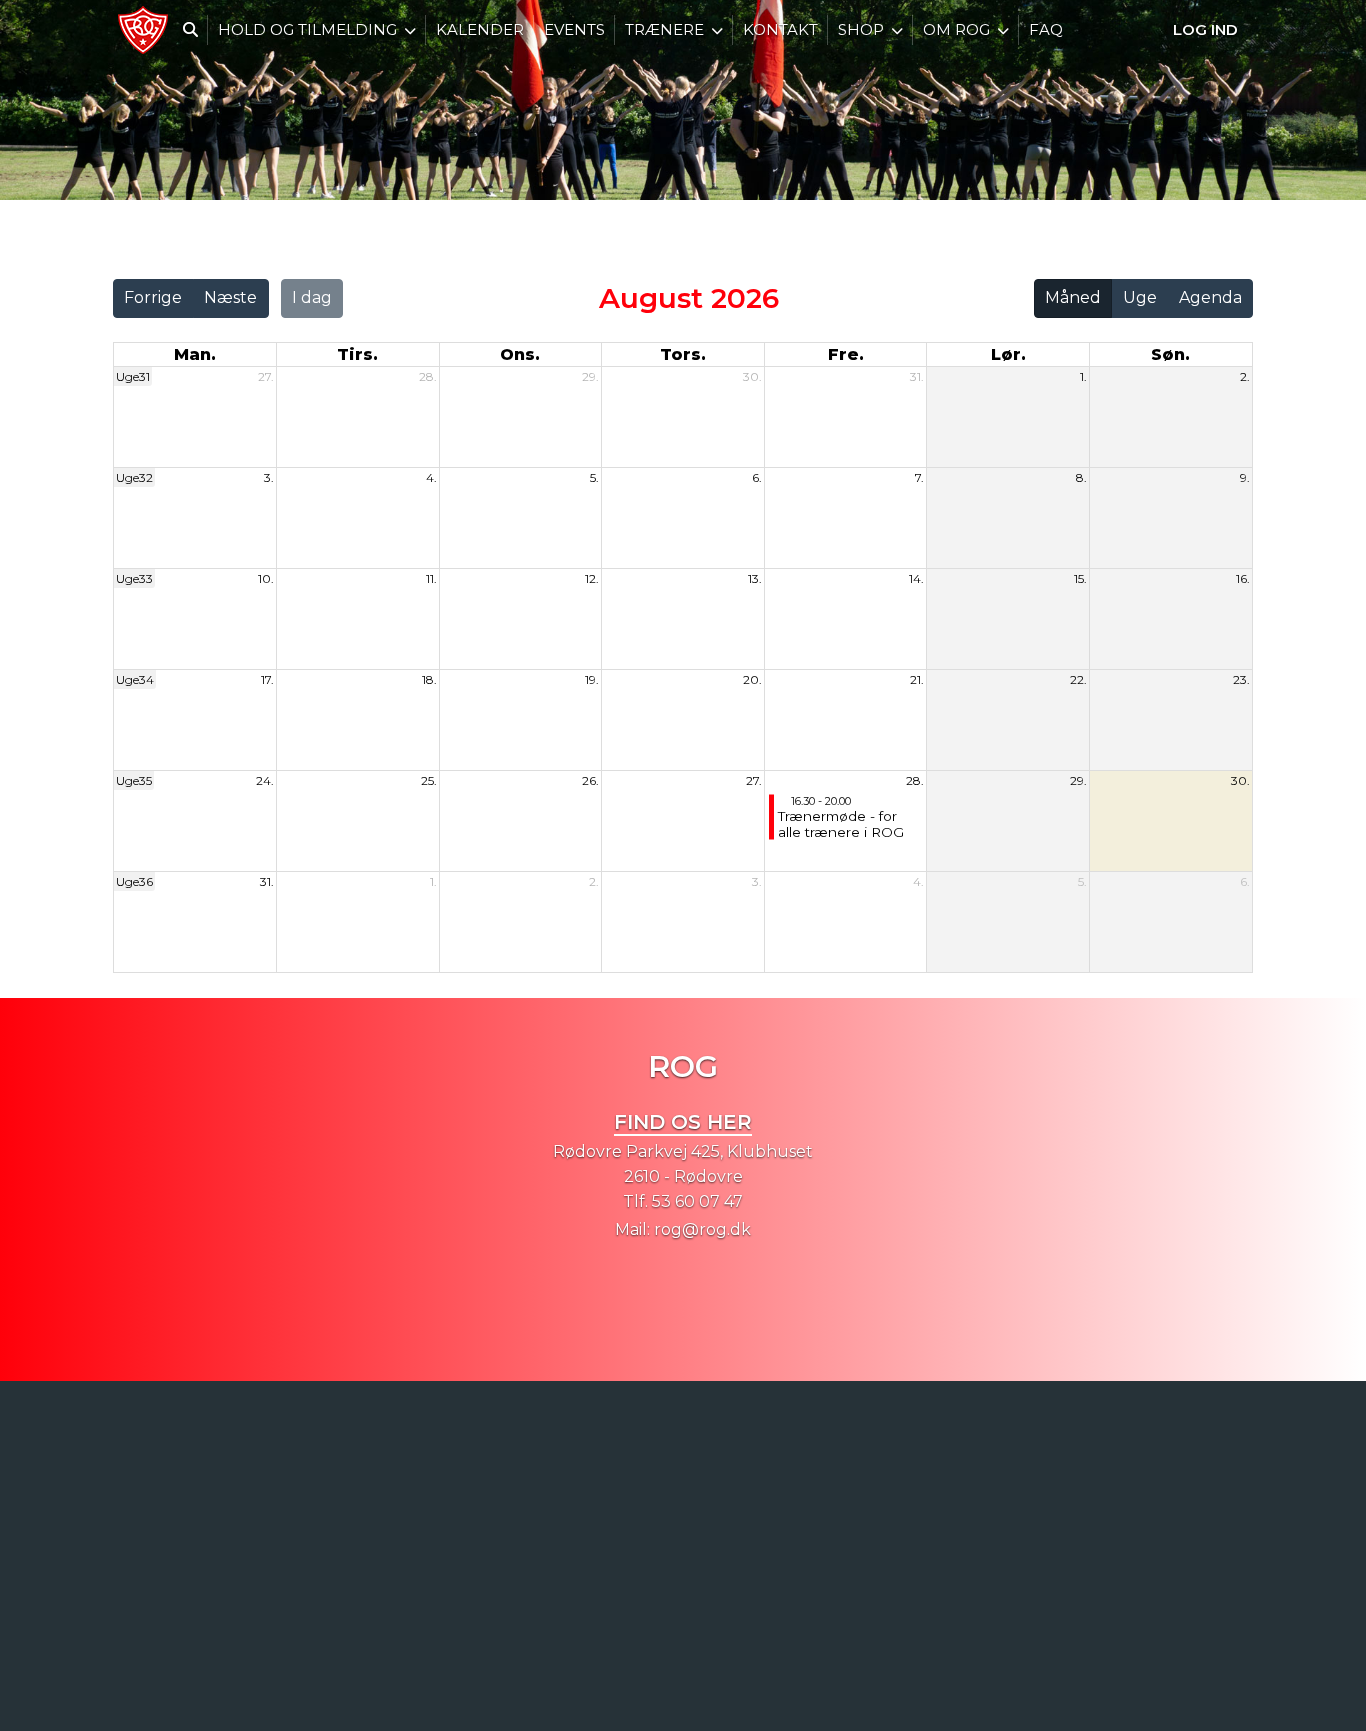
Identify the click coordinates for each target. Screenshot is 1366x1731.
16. (1243, 578)
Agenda (1210, 297)
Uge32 (134, 477)
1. (1083, 376)
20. (752, 679)
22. (1078, 679)
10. (266, 578)
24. (265, 780)
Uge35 (134, 780)
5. (594, 477)
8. (1081, 477)
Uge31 (133, 376)
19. (592, 679)
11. (431, 578)
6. (757, 477)
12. (592, 578)
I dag (312, 297)
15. (1080, 578)
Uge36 (134, 881)
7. (919, 477)
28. (428, 376)
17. (267, 679)
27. (266, 376)
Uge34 (135, 679)
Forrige (153, 297)
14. (916, 578)
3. (269, 477)
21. (917, 679)
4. (431, 477)
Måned (1073, 297)
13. (755, 578)
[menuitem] (143, 30)
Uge (1140, 297)
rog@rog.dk (702, 1229)
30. (752, 376)
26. (590, 780)
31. (917, 376)
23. (1241, 679)
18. (429, 679)
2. (1245, 376)
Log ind (1205, 29)
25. (429, 780)
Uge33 (134, 578)
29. (590, 376)
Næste (230, 297)
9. (1245, 477)
